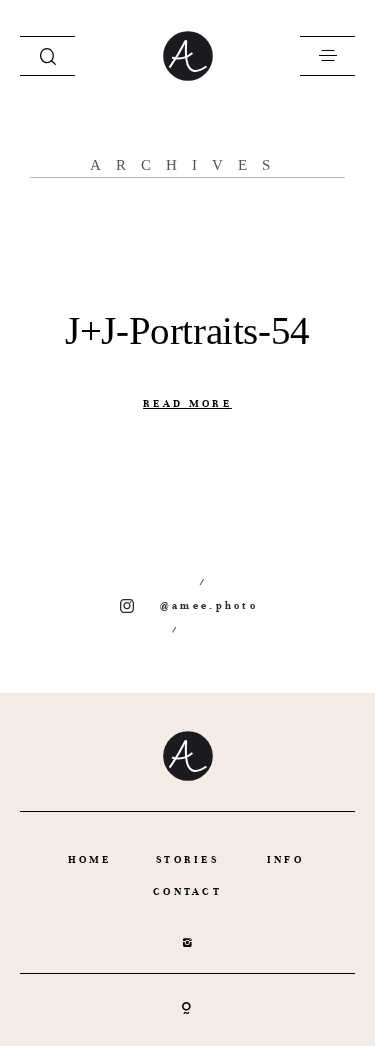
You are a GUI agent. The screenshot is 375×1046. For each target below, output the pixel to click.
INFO (285, 859)
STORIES (187, 859)
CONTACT (187, 891)
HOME (90, 859)
